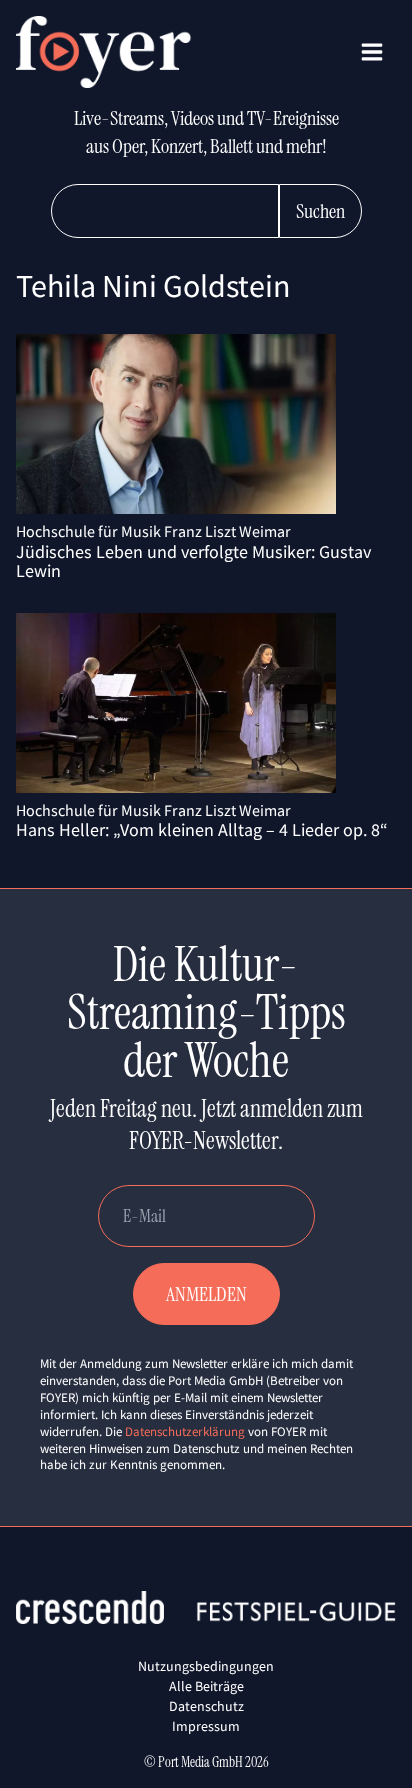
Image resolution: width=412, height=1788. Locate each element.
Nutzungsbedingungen (206, 1666)
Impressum (206, 1726)
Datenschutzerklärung (185, 1431)
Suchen (320, 211)
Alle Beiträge (206, 1686)
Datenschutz (206, 1706)
